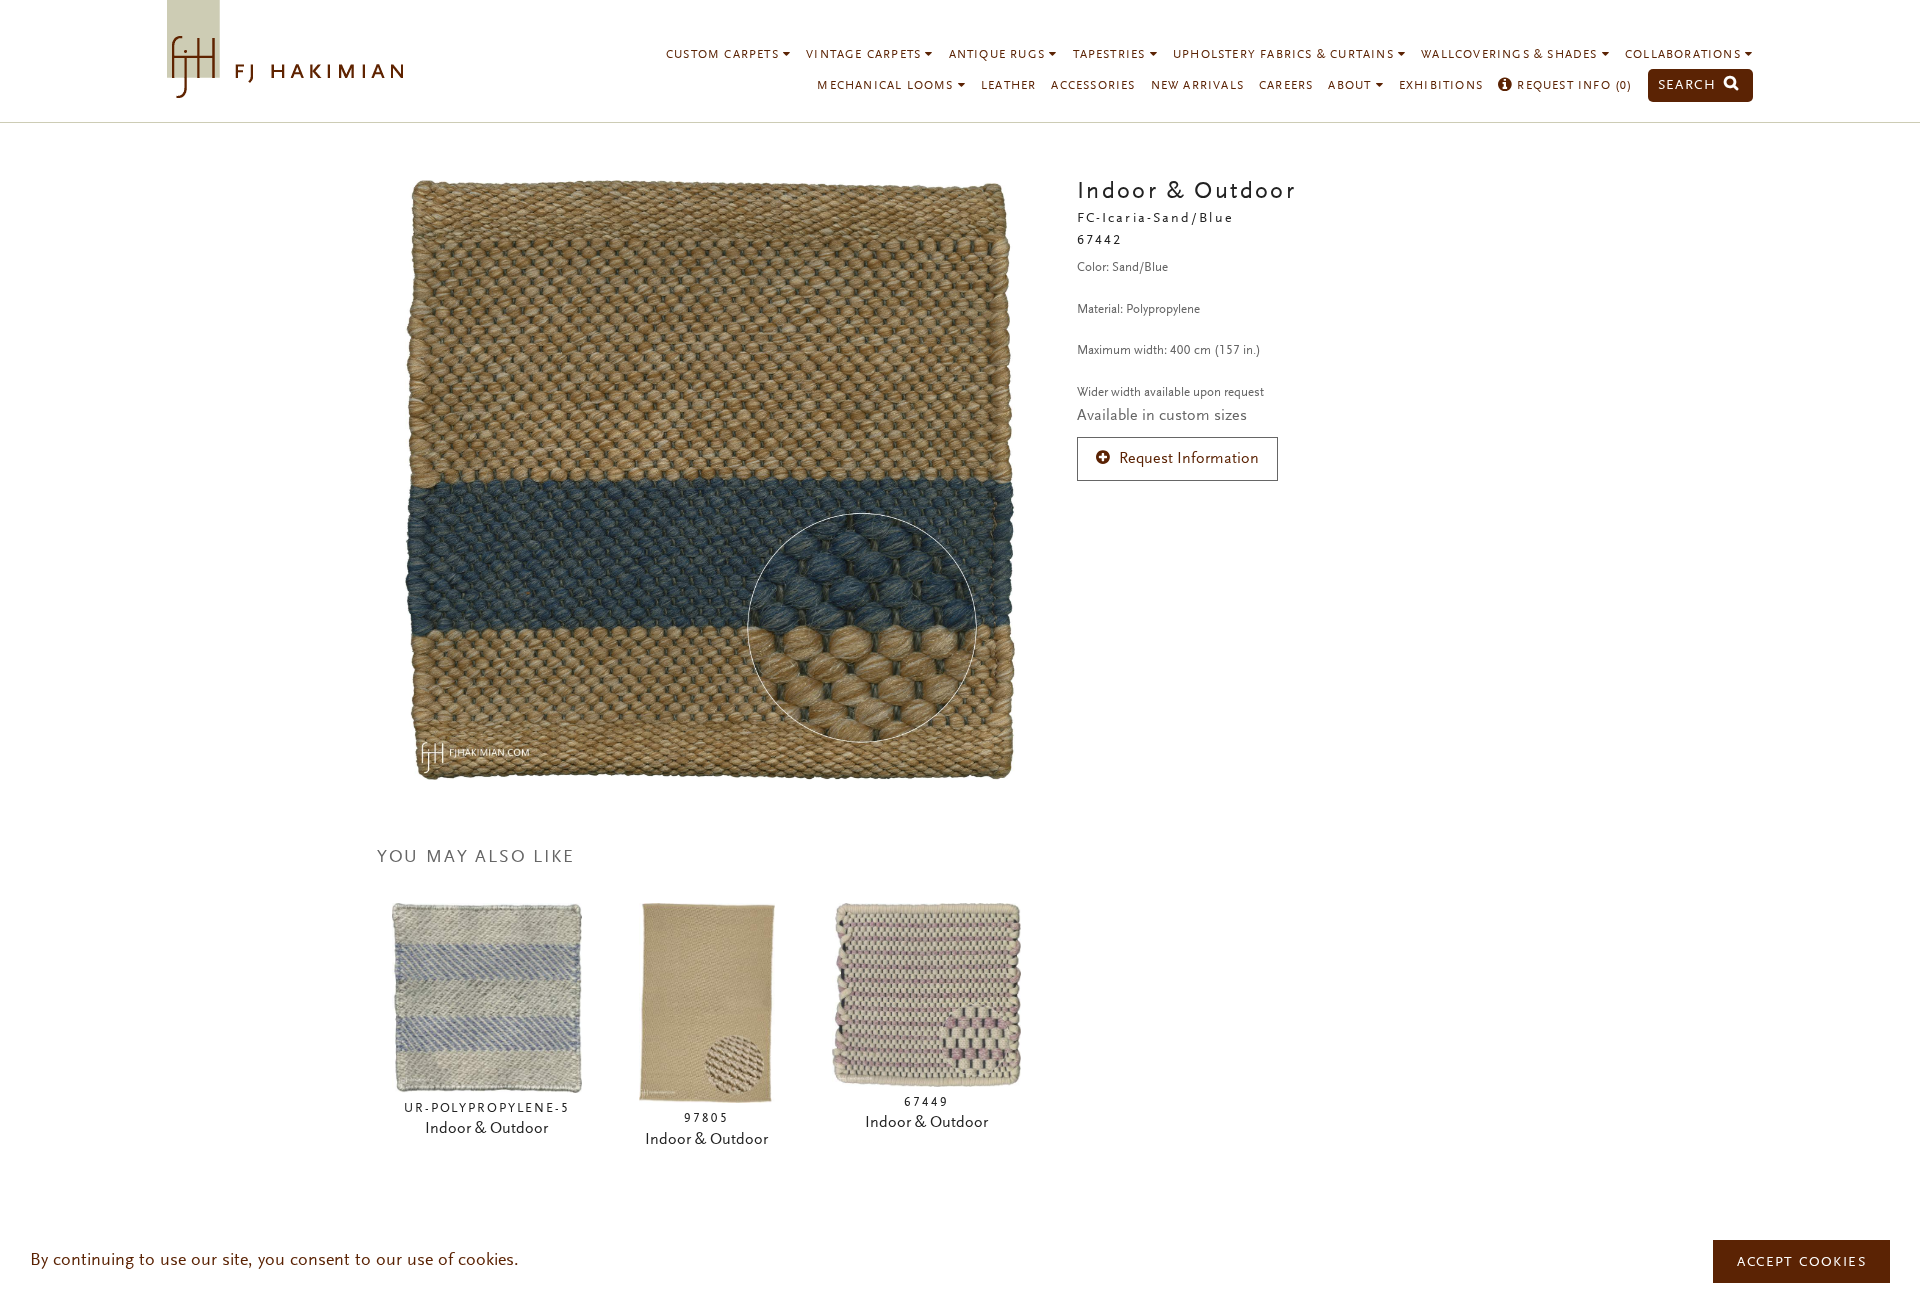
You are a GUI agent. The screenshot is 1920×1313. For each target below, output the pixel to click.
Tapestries (1111, 55)
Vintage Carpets (865, 55)
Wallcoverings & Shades (1511, 55)
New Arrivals (1197, 86)
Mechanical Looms (887, 86)
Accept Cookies (1801, 1263)
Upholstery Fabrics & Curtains (1285, 55)
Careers (1286, 86)
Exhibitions (1441, 86)
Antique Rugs (999, 55)
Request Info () (1572, 86)
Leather (1008, 86)
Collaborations (1685, 55)
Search (1690, 85)
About (1351, 86)
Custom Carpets (724, 55)
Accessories (1093, 86)
